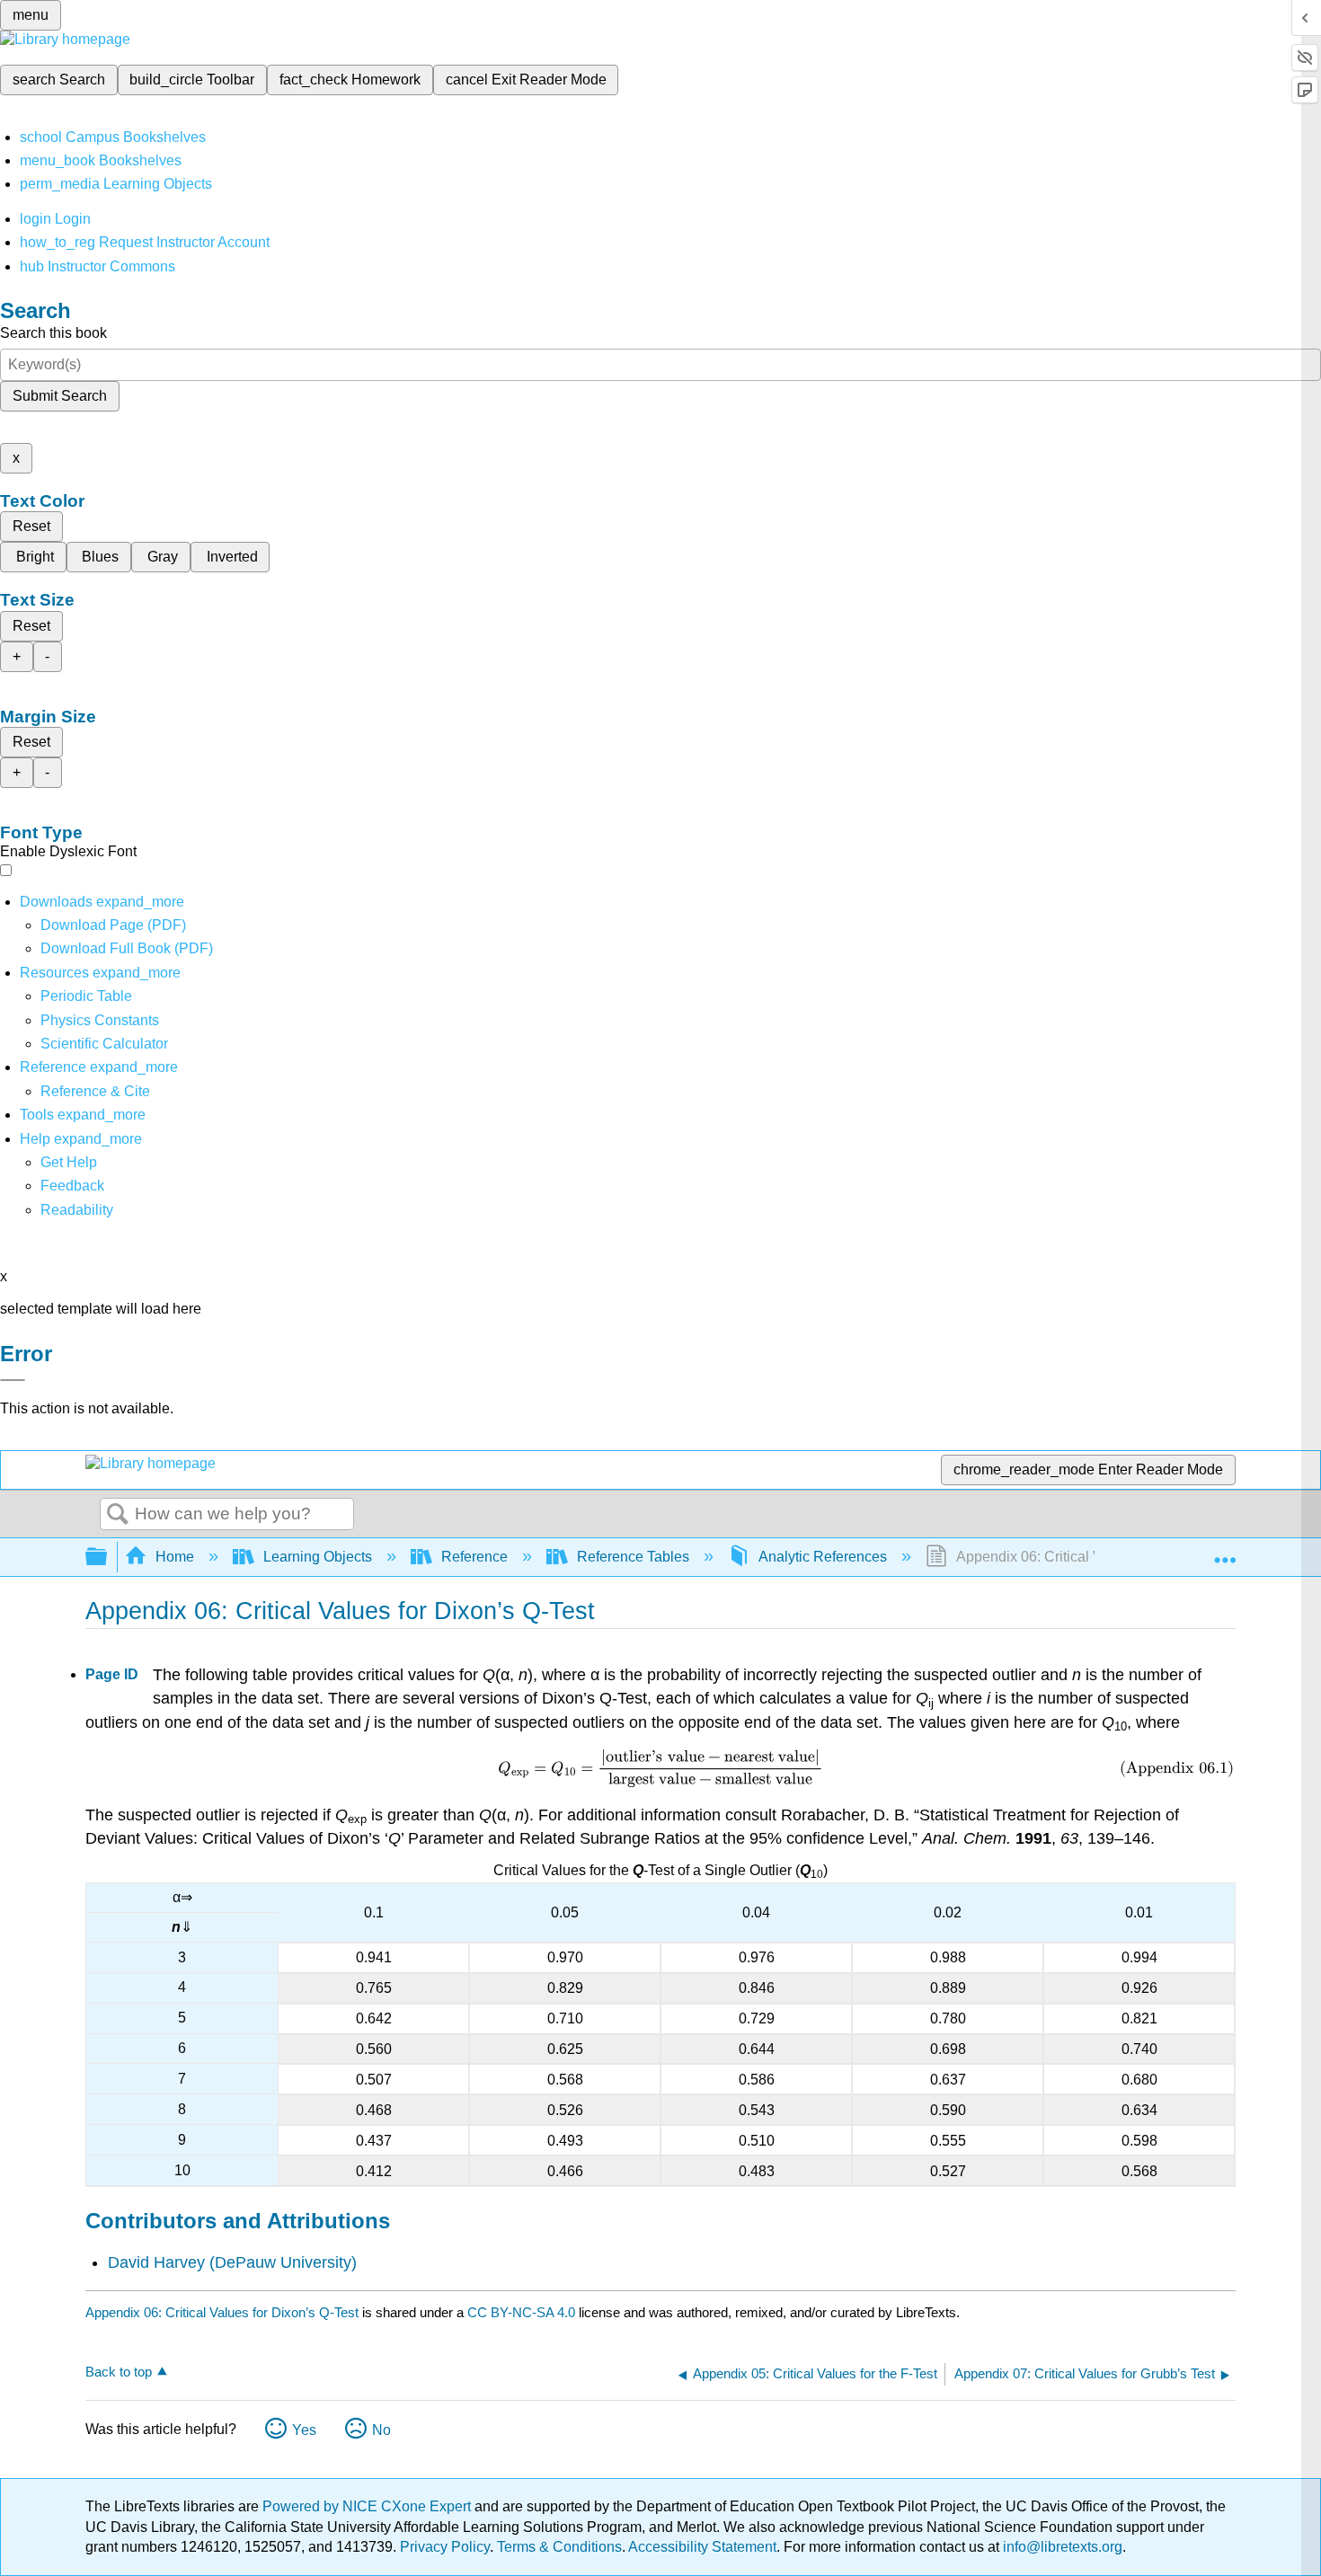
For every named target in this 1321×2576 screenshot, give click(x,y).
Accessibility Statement (702, 2547)
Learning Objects (318, 1557)
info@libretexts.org (1061, 2547)
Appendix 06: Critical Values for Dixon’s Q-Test (222, 2312)
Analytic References (823, 1557)
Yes (304, 2430)
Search (118, 1515)
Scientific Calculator (104, 1044)
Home (175, 1557)
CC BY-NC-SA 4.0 (521, 2312)
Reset (31, 526)
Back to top (119, 2372)
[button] (72, 1186)
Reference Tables (633, 1557)
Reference (474, 1557)
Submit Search (60, 396)
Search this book (53, 333)
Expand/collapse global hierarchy (108, 1558)
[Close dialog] (13, 1380)
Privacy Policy (445, 2547)
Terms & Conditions (559, 2547)
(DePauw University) (283, 2262)
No (381, 2430)
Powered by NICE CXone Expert (368, 2506)
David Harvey (156, 2262)
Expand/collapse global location (1225, 1552)
